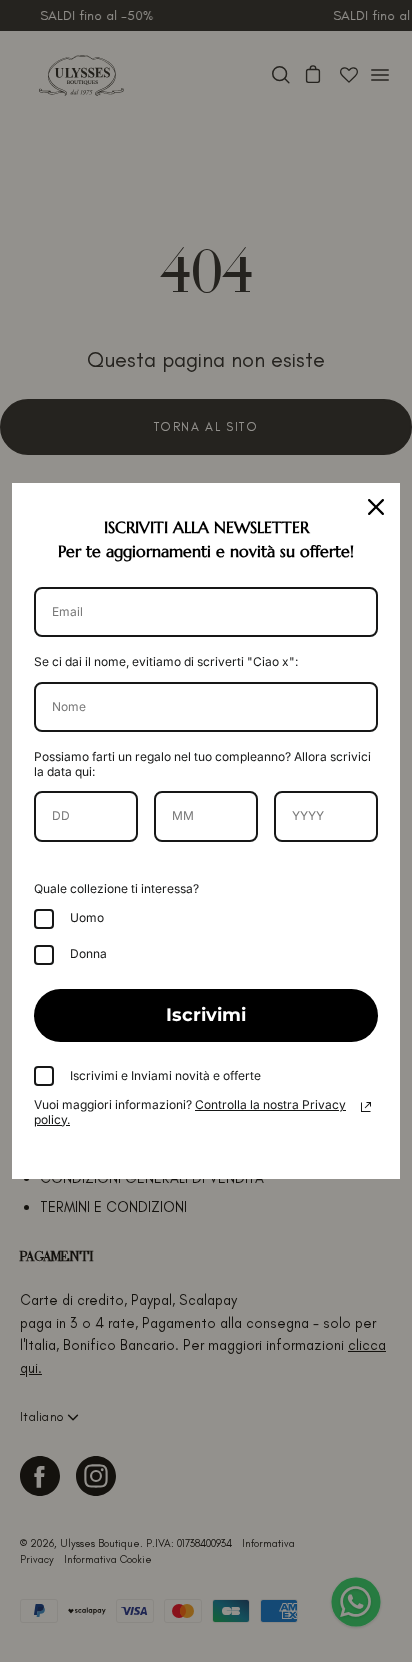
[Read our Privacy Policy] (366, 1107)
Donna (88, 953)
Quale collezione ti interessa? (116, 888)
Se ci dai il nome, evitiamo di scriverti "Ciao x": (166, 661)
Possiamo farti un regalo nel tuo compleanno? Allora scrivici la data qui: (202, 763)
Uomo (87, 917)
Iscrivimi (206, 1015)
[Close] (376, 507)
